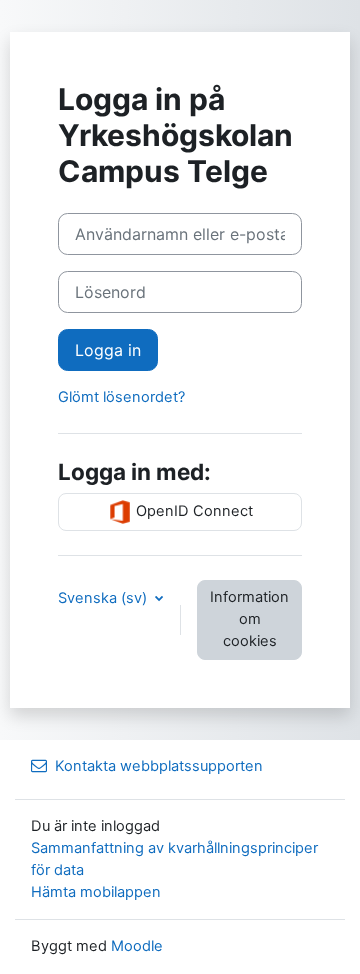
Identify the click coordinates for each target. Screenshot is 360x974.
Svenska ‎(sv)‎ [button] (104, 598)
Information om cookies (249, 619)
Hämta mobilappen (96, 892)
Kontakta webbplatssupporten (159, 766)
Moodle (137, 946)
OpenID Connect (192, 511)
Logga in (108, 350)
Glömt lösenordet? (121, 397)
